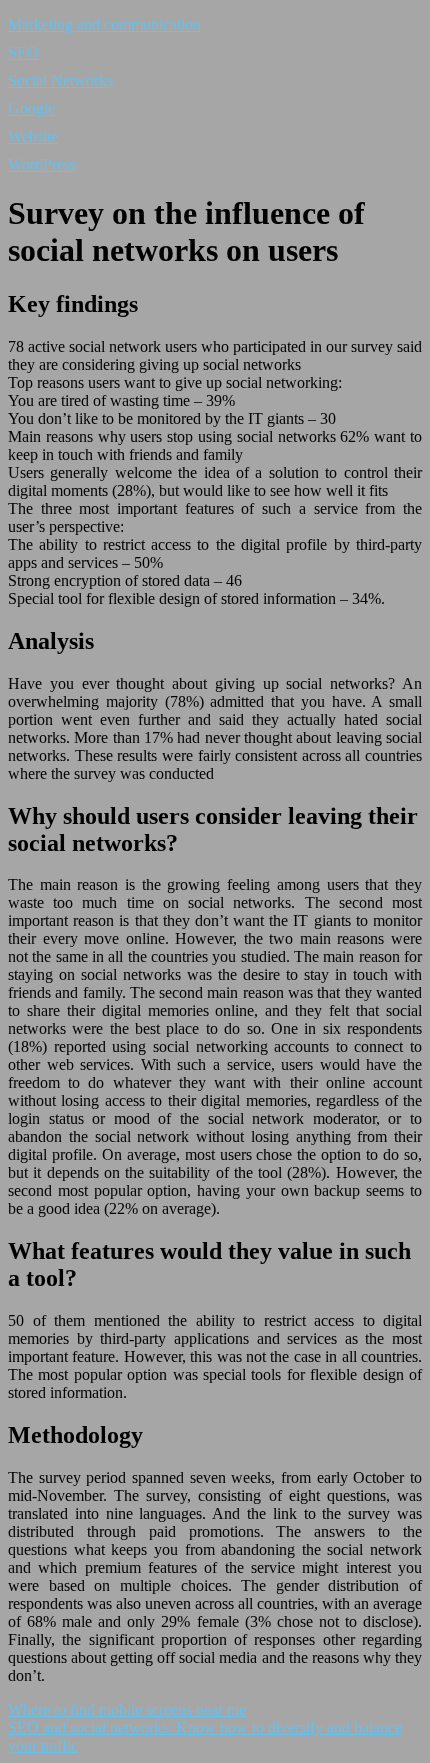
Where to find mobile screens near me (127, 1709)
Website (33, 136)
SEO (23, 52)
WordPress (42, 164)
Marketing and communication (104, 24)
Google (31, 108)
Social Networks (60, 80)
